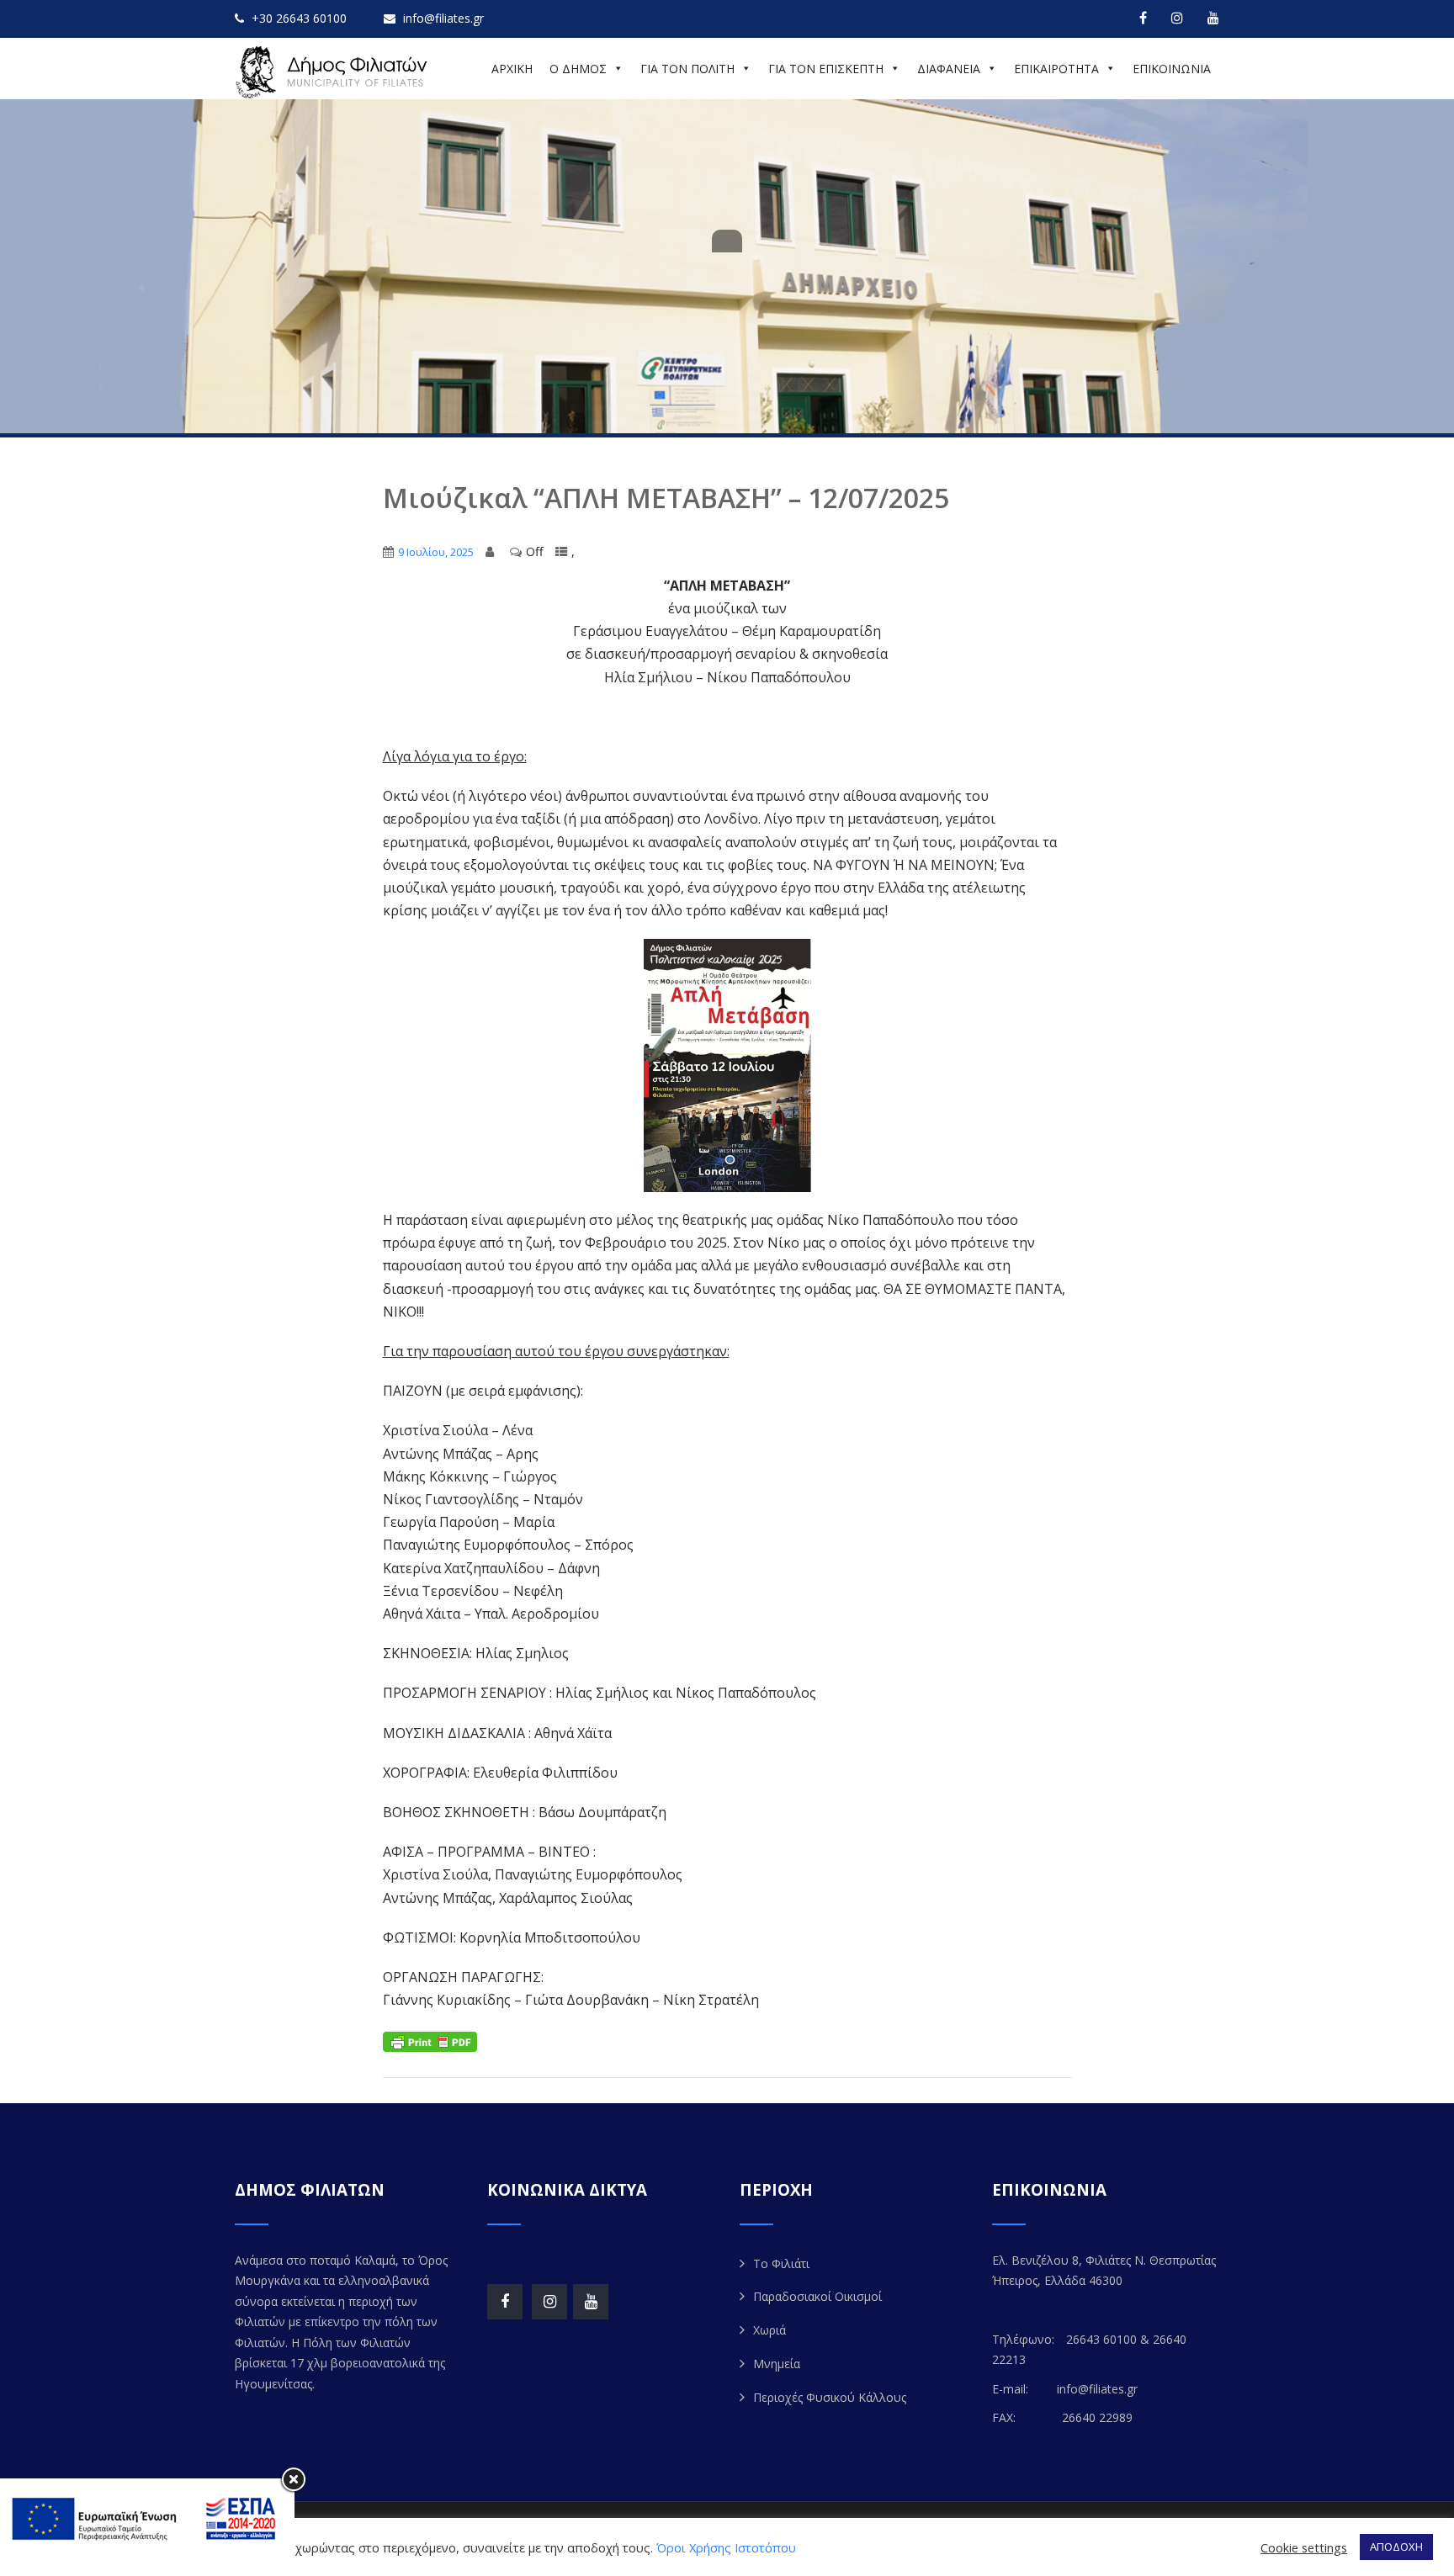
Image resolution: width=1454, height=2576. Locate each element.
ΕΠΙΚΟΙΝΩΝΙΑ (1172, 69)
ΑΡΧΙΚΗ (512, 69)
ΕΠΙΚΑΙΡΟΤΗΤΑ (1056, 69)
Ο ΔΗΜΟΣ (578, 69)
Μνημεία (777, 2364)
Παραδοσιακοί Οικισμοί (817, 2296)
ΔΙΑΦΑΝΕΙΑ (949, 69)
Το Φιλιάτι (781, 2263)
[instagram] (1177, 18)
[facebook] (1143, 18)
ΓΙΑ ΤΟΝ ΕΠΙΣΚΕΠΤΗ (826, 69)
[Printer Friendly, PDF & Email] (430, 2040)
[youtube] (1213, 18)
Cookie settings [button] (1304, 2547)
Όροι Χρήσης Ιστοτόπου (726, 2547)
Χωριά (769, 2330)
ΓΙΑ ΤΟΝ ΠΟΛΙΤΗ (687, 69)
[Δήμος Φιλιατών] (334, 72)
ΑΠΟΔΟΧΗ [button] (1396, 2547)
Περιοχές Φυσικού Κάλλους (830, 2397)
